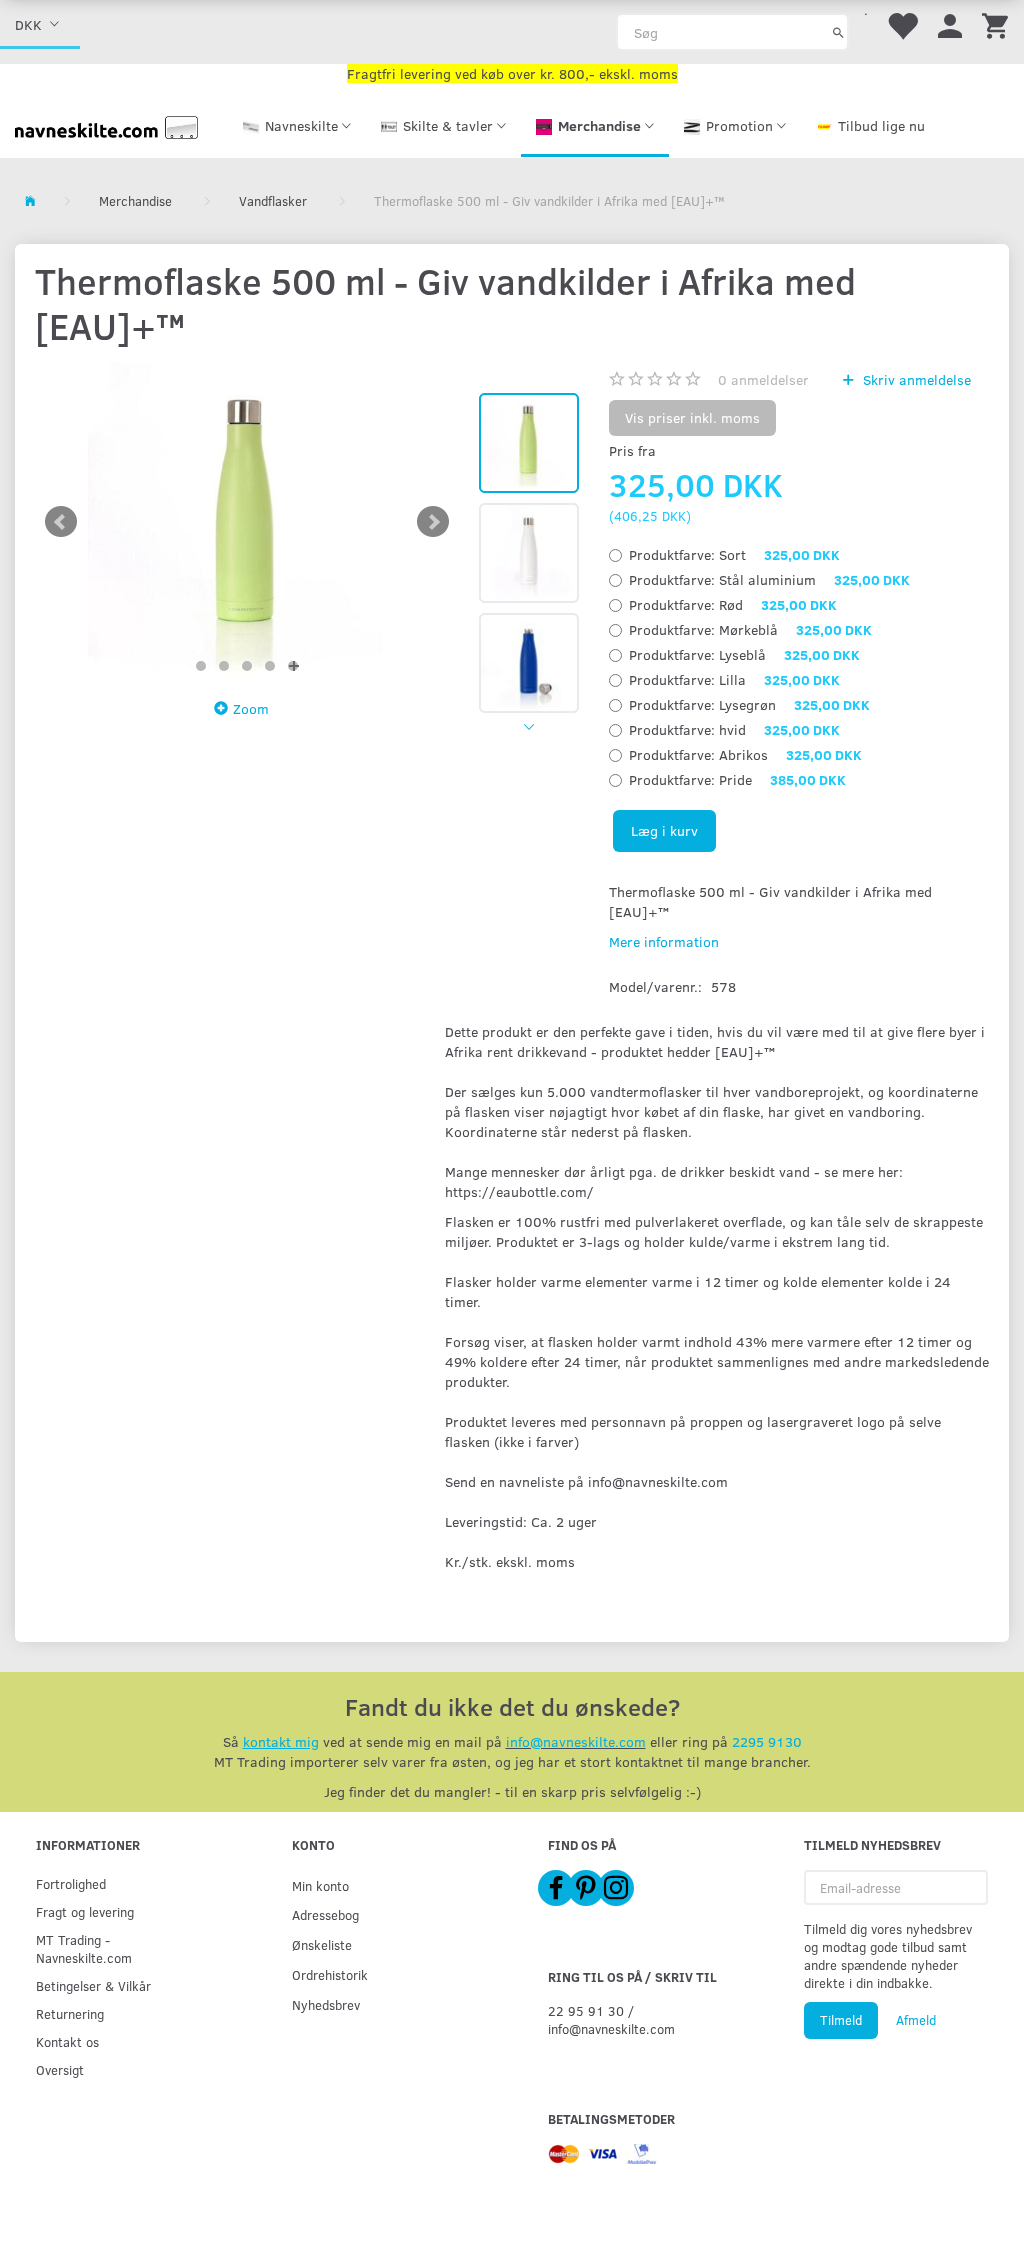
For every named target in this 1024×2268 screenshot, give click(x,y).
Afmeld (916, 2020)
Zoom (251, 708)
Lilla (734, 679)
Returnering (70, 2013)
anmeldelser (763, 379)
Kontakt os (67, 2041)
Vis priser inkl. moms (692, 417)
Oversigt (60, 2069)
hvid (734, 729)
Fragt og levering (85, 1911)
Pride (737, 779)
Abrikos (745, 754)
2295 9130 (767, 1741)
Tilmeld (841, 2020)
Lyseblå (744, 654)
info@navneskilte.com (576, 1741)
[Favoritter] (902, 24)
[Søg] (838, 32)
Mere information (664, 941)
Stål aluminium (769, 579)
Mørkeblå (750, 629)
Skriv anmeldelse (915, 379)
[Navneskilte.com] (106, 125)
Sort (734, 554)
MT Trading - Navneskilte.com (84, 1948)
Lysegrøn (749, 704)
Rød (733, 604)
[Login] (950, 24)
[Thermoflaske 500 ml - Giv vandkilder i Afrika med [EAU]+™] (247, 522)
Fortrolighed (71, 1883)
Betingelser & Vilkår (93, 1985)
